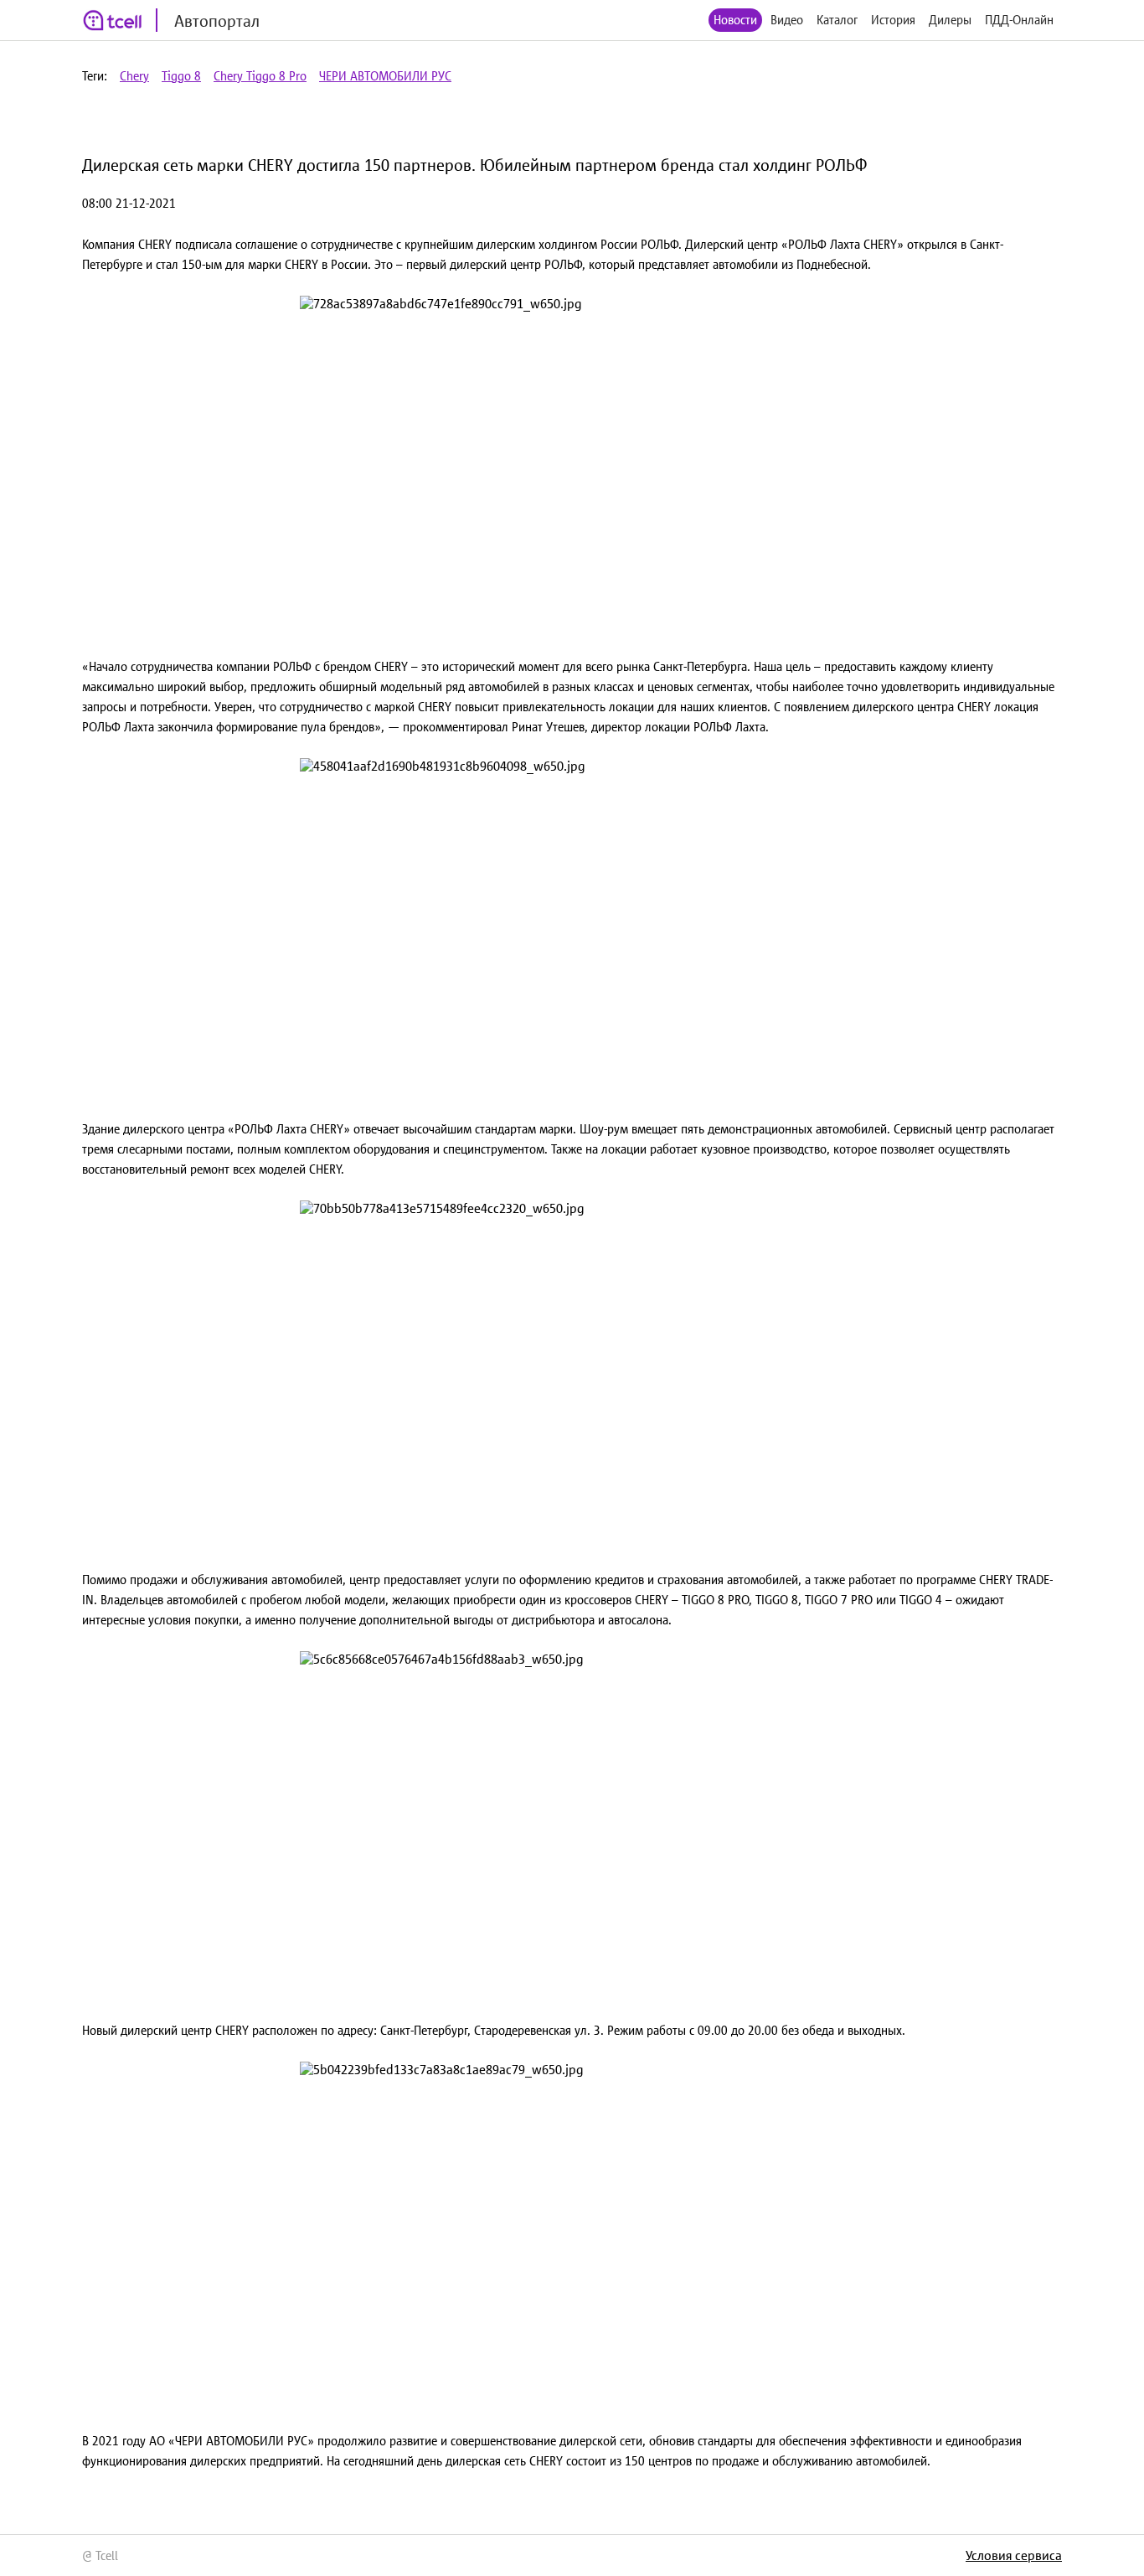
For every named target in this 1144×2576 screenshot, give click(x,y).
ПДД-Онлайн (1019, 20)
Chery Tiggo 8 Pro (260, 76)
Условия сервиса (1014, 2555)
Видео (787, 20)
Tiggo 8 (181, 76)
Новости (735, 20)
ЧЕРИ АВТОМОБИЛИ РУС (385, 76)
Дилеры (950, 20)
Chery (134, 76)
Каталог (837, 20)
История (893, 20)
